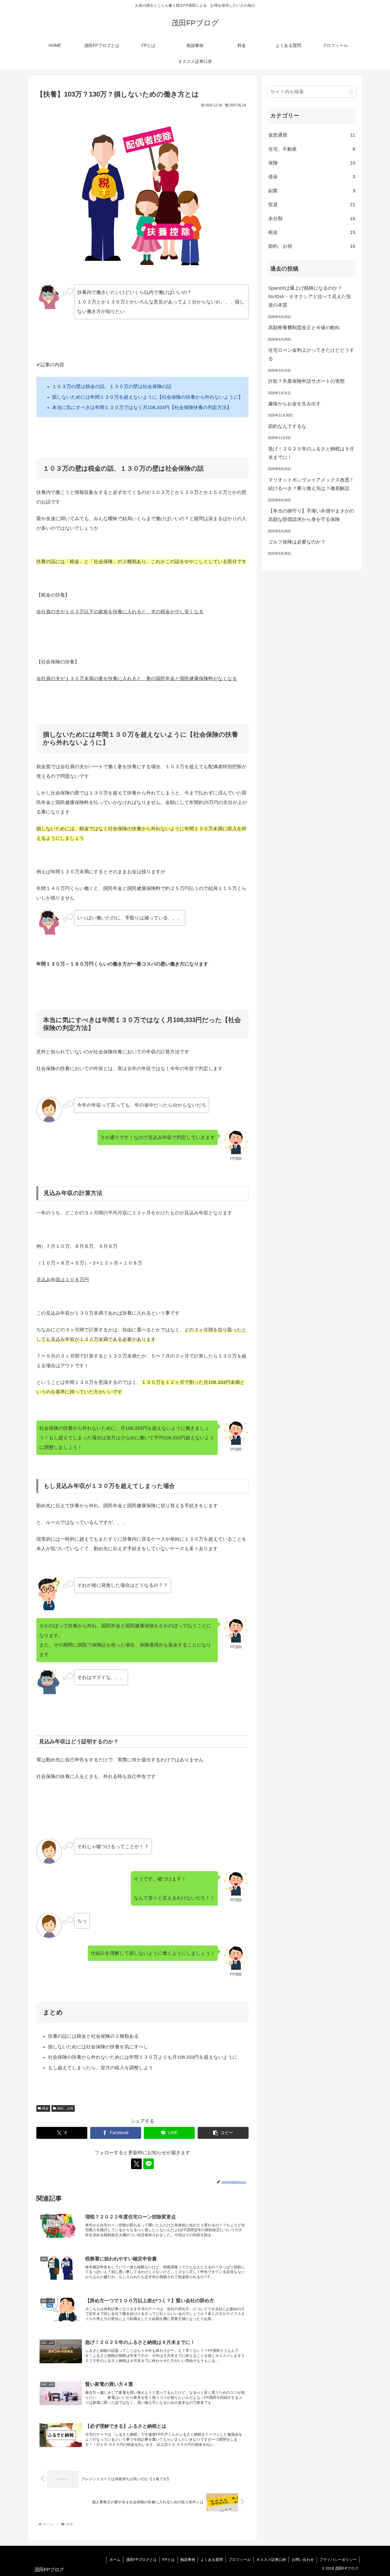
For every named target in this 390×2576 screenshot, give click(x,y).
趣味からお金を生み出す (294, 404)
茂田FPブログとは (141, 2560)
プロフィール (240, 2560)
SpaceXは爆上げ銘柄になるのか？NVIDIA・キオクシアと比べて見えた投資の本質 (310, 297)
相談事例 (188, 2560)
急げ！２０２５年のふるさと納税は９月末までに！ (311, 453)
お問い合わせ (303, 2560)
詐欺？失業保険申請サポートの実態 (306, 381)
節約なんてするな (287, 426)
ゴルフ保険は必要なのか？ (297, 542)
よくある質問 (212, 2560)
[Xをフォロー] (136, 2164)
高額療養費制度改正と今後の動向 (304, 328)
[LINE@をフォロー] (149, 2164)
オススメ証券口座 (271, 2560)
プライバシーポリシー (338, 2560)
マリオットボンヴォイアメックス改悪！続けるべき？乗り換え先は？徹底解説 (311, 484)
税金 (45, 2108)
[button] (223, 2133)
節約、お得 (65, 2108)
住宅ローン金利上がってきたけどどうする (311, 354)
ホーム (115, 2560)
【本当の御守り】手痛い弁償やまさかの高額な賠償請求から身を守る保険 (311, 515)
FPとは (168, 2560)
